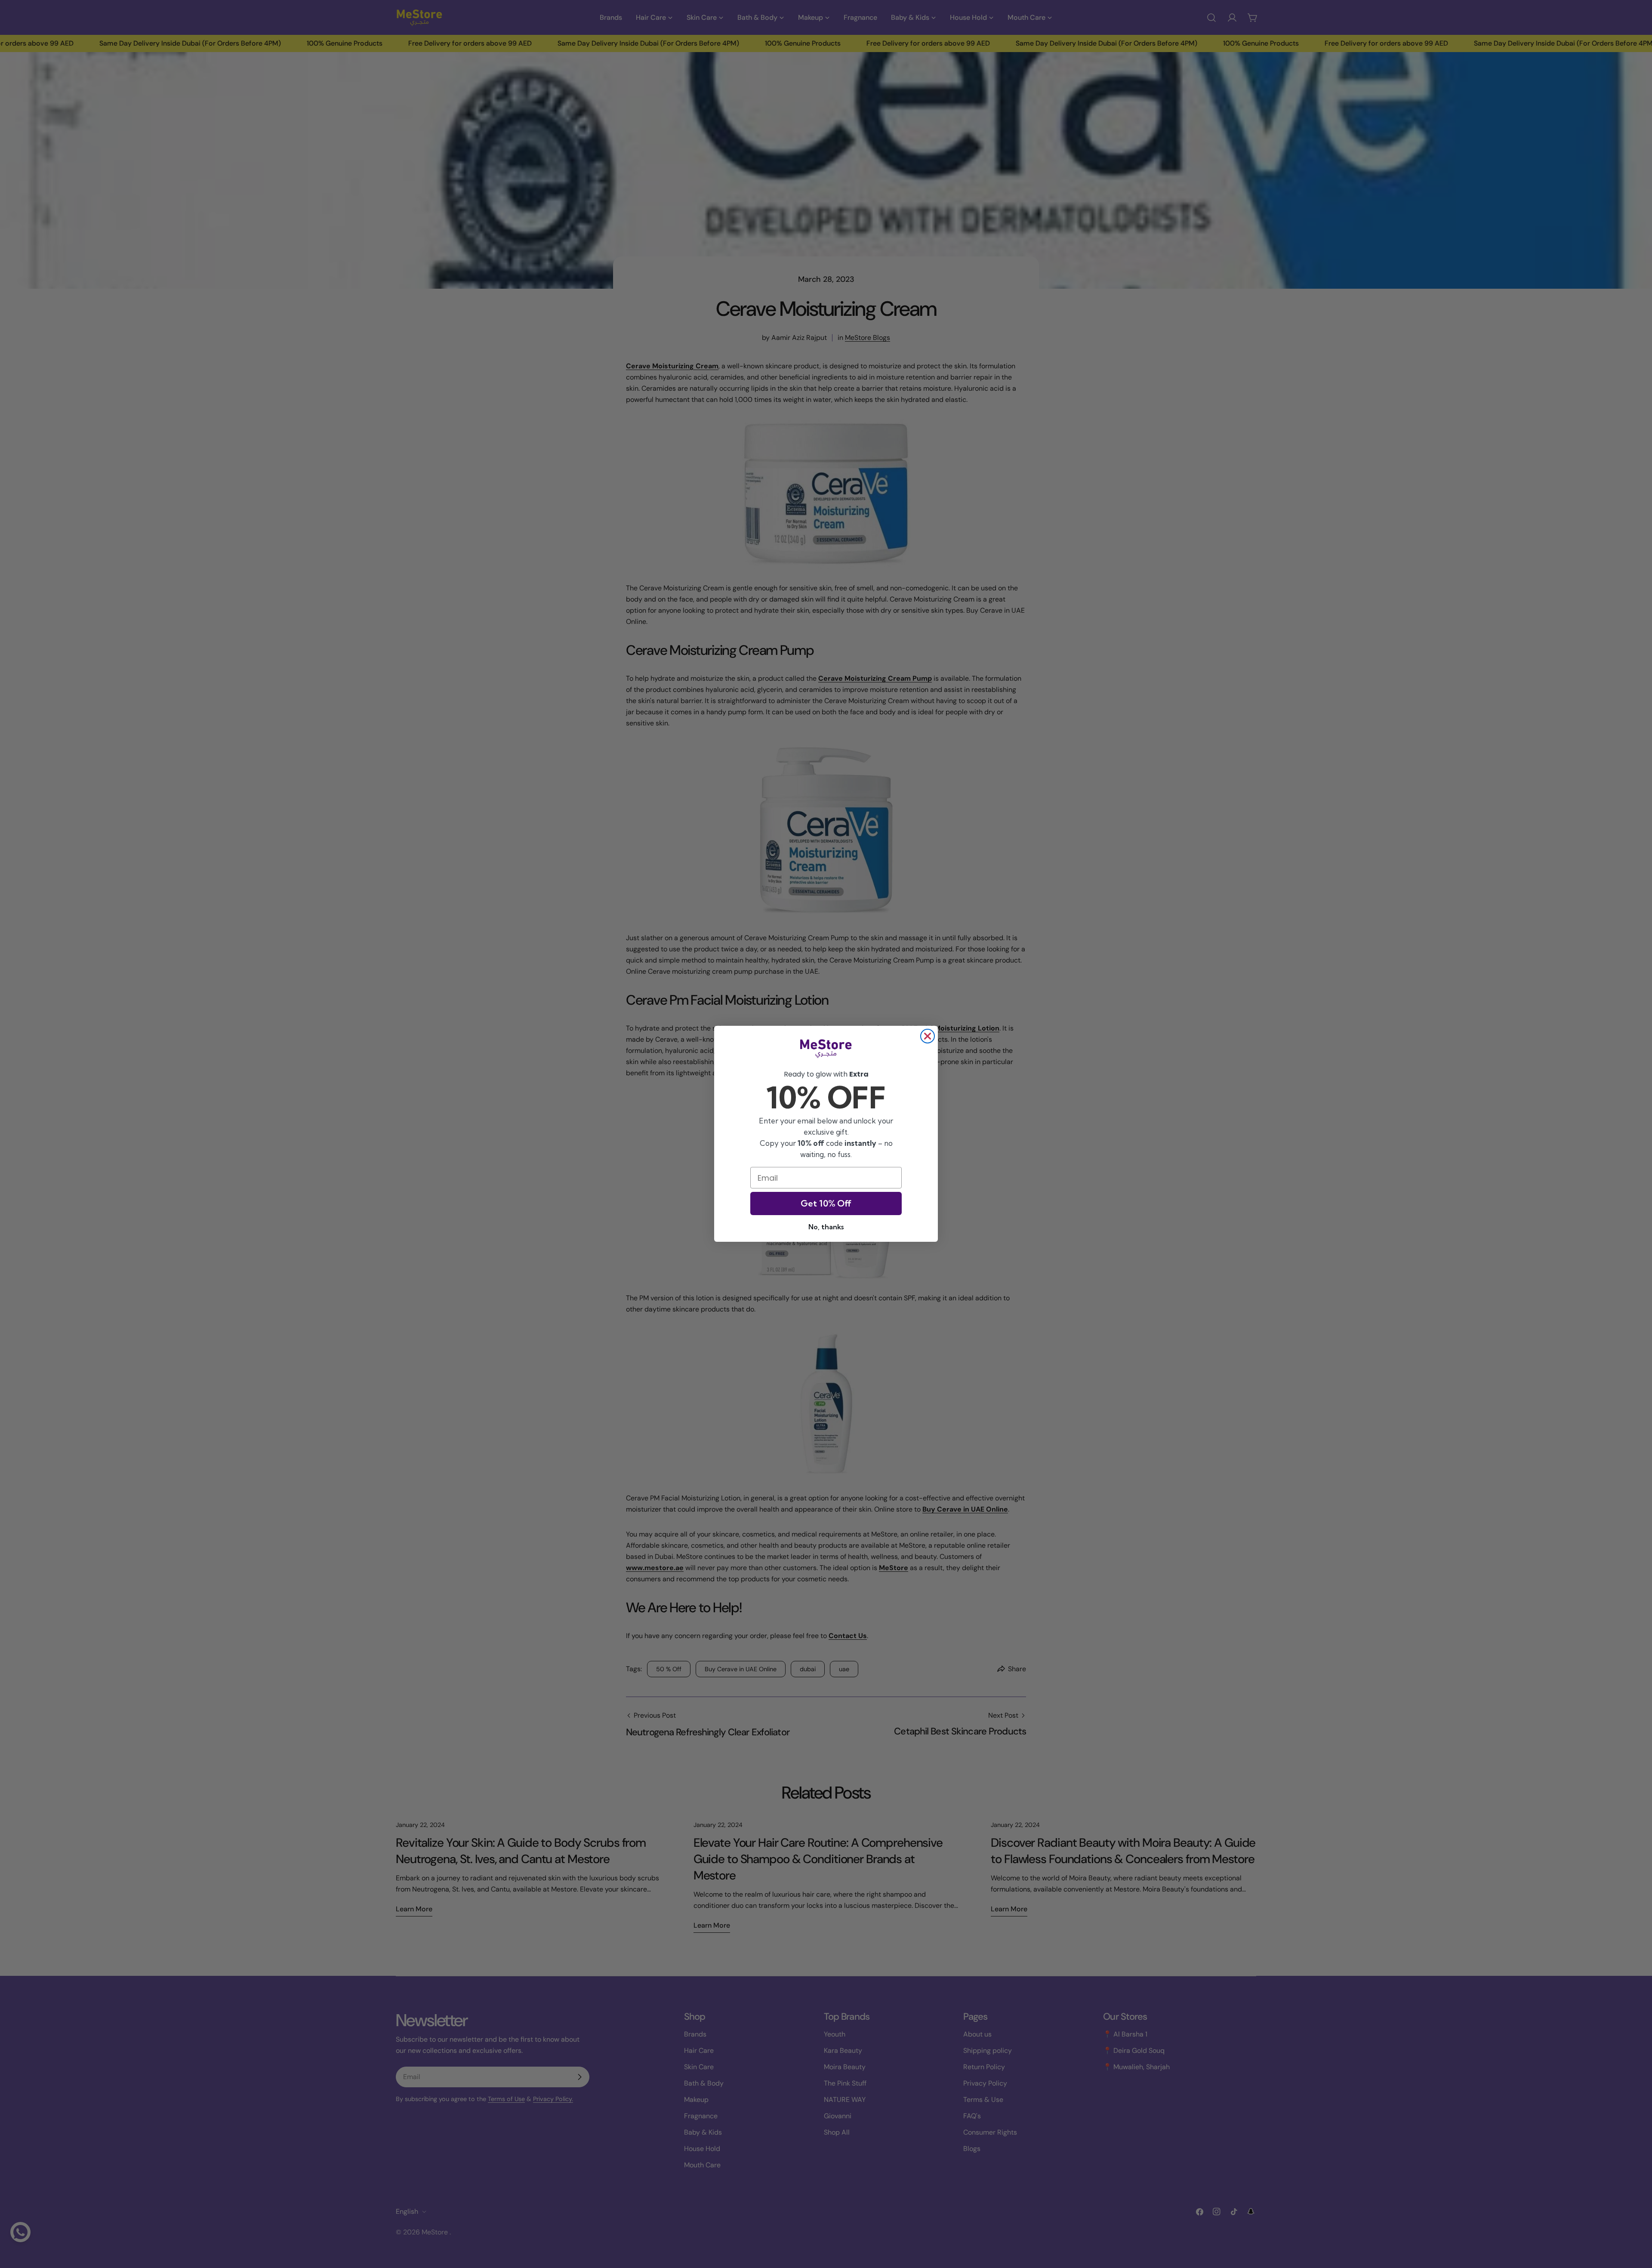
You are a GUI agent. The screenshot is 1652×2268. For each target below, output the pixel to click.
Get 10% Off (826, 1204)
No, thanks (826, 1227)
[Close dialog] (928, 1036)
